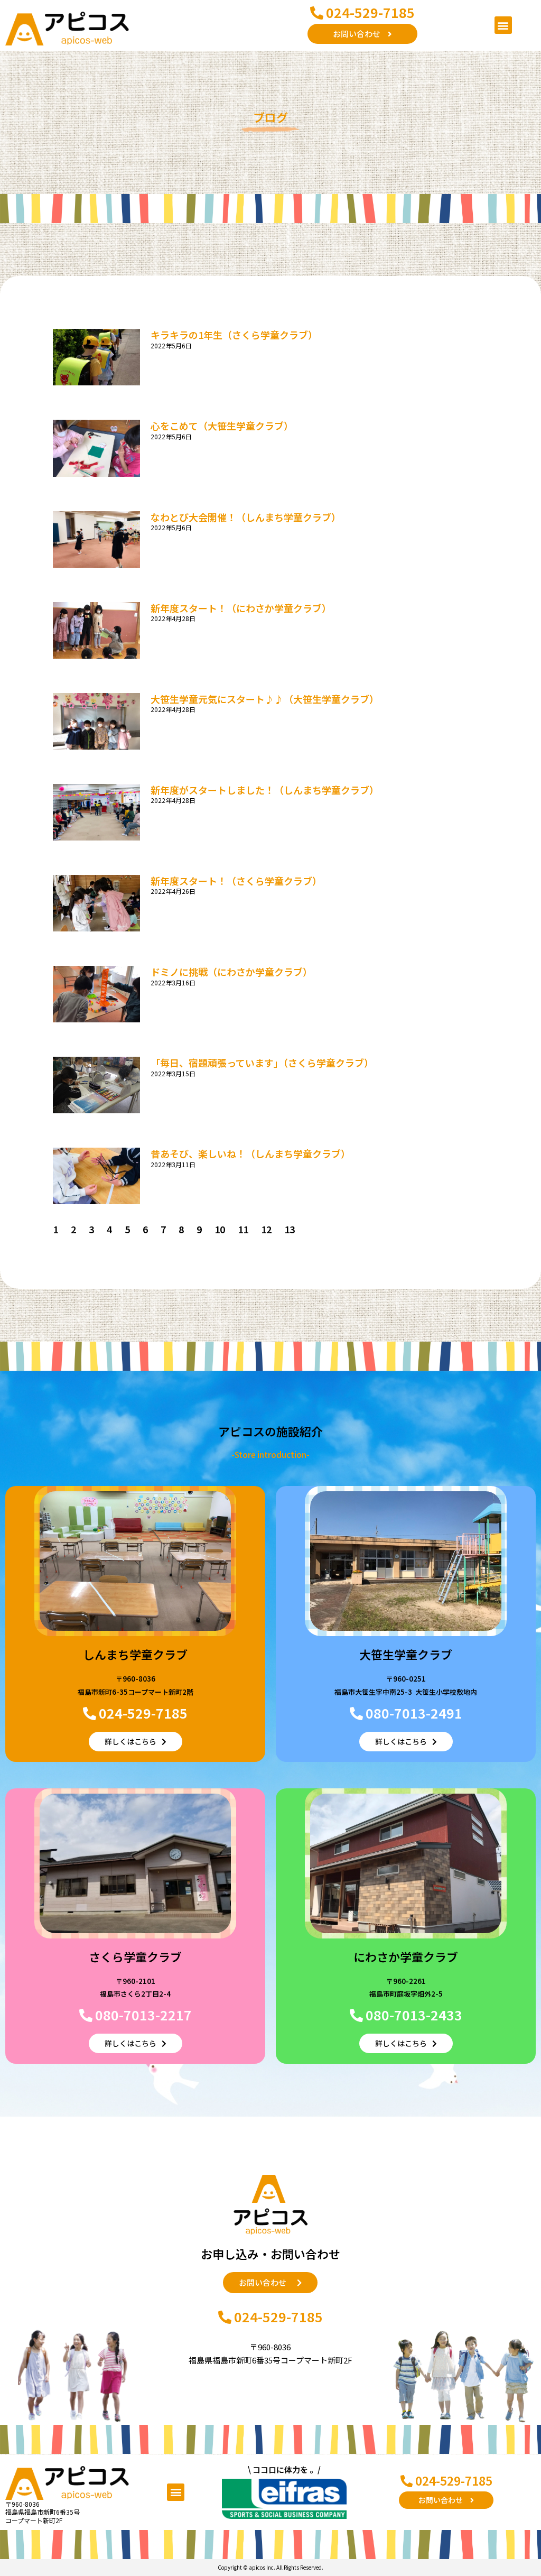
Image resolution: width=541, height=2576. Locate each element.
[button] (503, 25)
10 (220, 1229)
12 (266, 1229)
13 (290, 1229)
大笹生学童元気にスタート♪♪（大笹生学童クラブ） (265, 699)
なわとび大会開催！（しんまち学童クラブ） (246, 517)
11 (243, 1229)
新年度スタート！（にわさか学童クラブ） (241, 608)
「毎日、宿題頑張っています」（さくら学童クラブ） (262, 1063)
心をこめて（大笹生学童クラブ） (222, 426)
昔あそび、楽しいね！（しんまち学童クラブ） (250, 1153)
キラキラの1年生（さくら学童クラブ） (234, 335)
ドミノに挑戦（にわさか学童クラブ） (231, 972)
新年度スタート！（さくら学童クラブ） (236, 881)
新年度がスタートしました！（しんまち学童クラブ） (265, 790)
